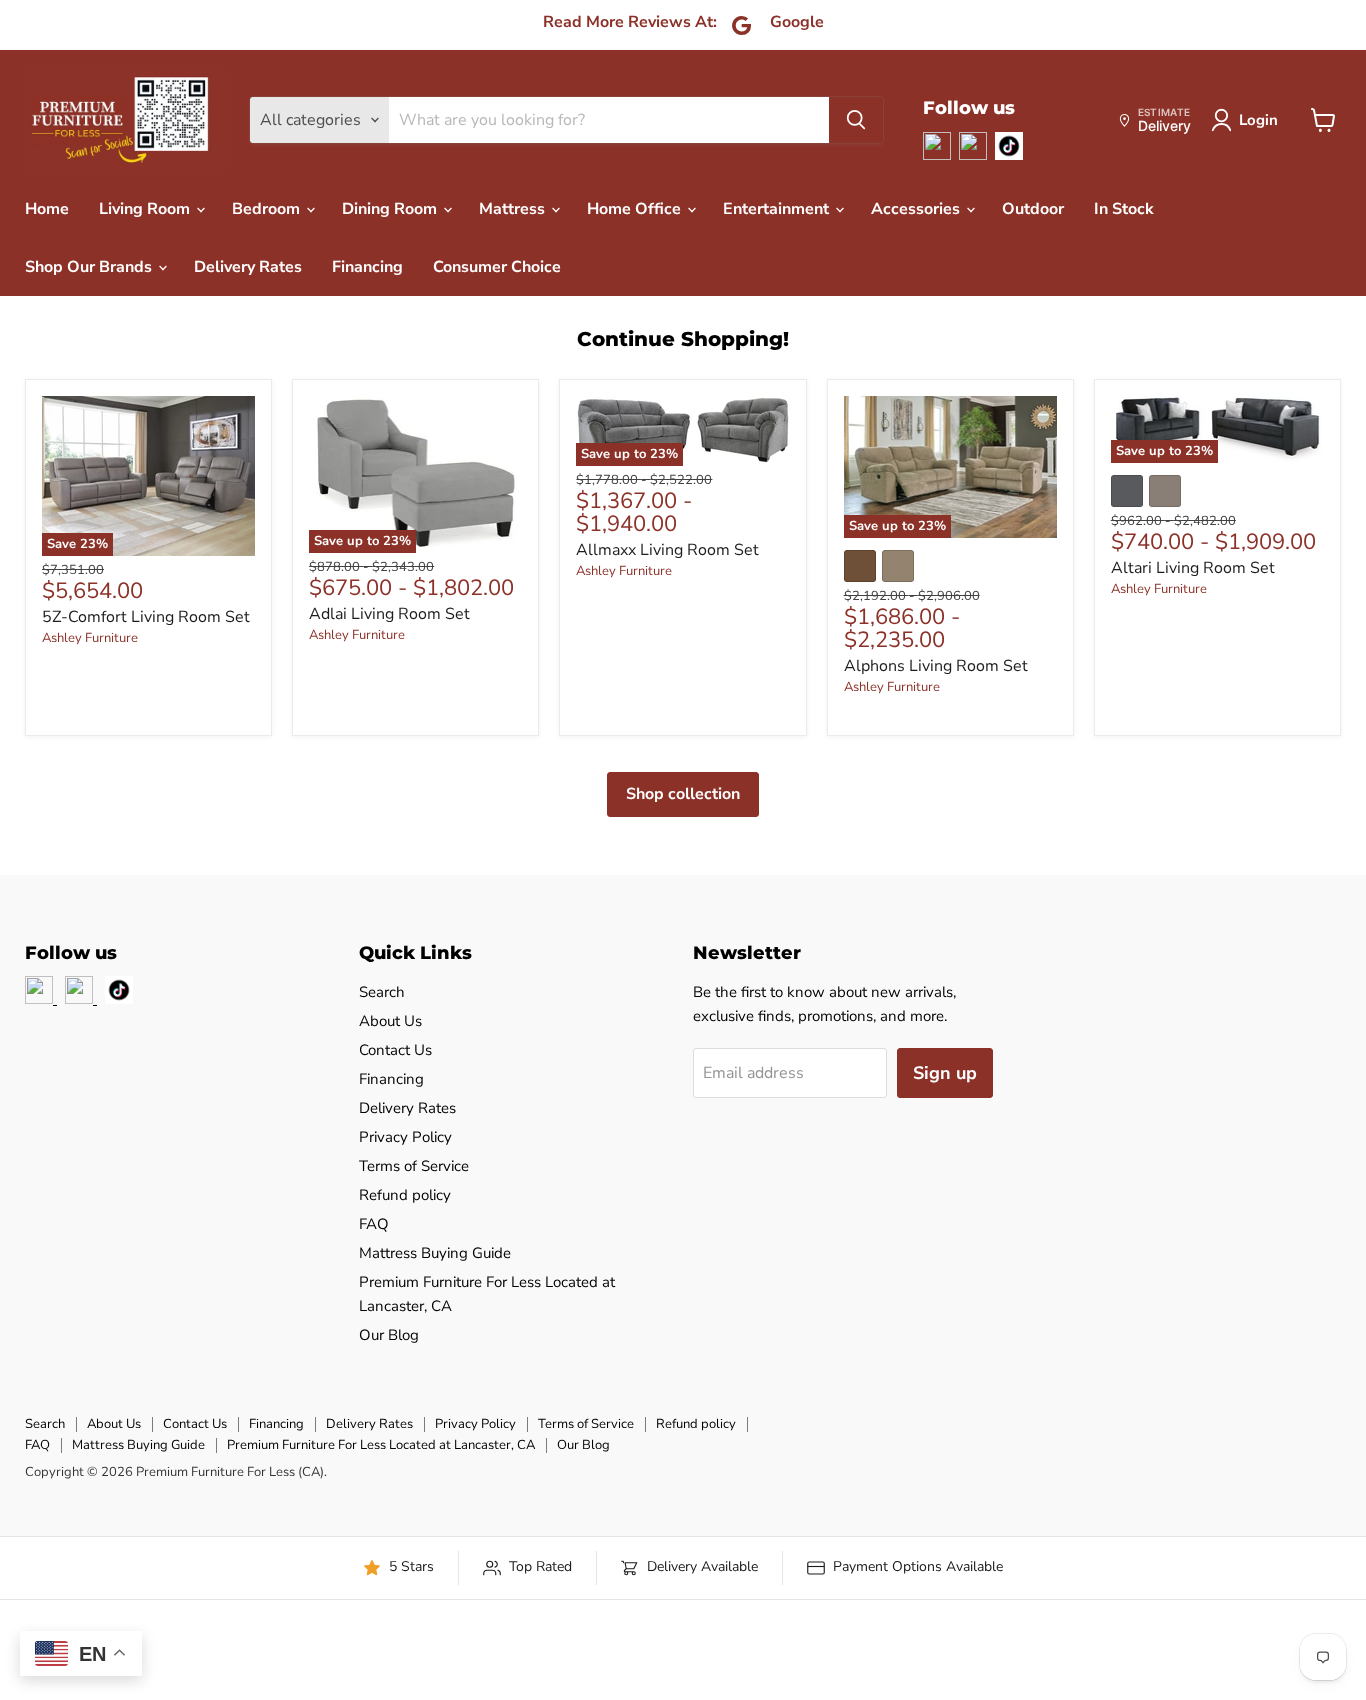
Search (382, 992)
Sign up (945, 1073)
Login (1258, 120)
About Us (390, 1021)
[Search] (856, 120)
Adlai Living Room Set (389, 614)
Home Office (636, 209)
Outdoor (1033, 209)
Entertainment (778, 209)
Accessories (917, 209)
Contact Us (395, 1050)
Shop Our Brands (90, 267)
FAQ (374, 1224)
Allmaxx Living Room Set (667, 550)
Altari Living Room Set (1193, 568)
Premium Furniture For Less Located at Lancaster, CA (381, 1445)
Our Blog (389, 1335)
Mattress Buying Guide (435, 1253)
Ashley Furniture (90, 638)
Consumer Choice (497, 267)
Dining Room (391, 209)
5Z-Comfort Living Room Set (146, 617)
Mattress (514, 209)
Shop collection (683, 794)
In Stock (1124, 209)
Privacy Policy (405, 1137)
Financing (367, 267)
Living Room (146, 209)
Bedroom (268, 209)
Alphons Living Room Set (936, 666)
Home (47, 209)
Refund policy (405, 1195)
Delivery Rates (248, 267)
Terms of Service (414, 1166)
